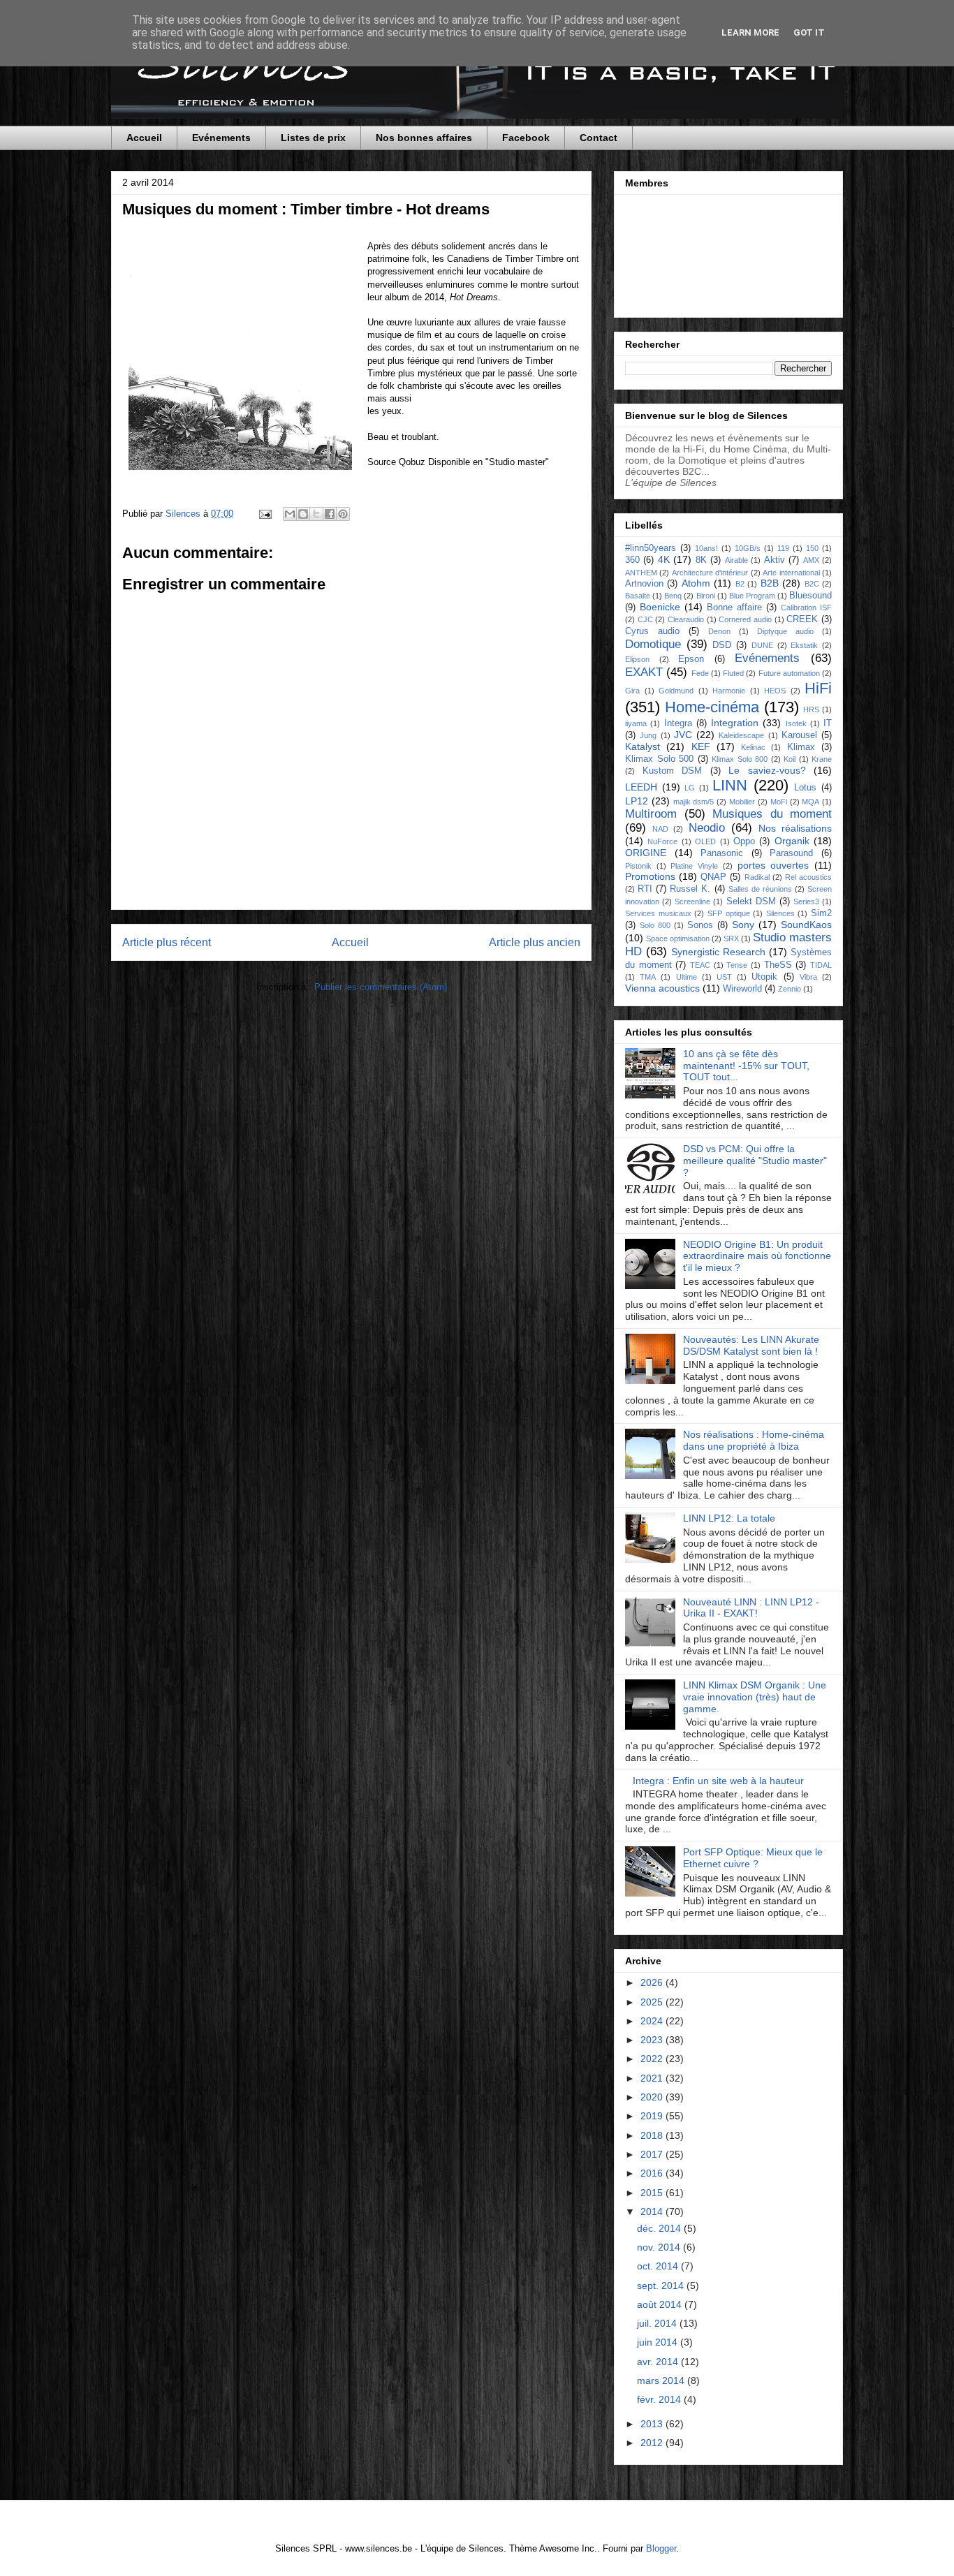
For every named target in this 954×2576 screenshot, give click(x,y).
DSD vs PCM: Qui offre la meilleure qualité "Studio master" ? (755, 1161)
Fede (700, 673)
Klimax (801, 747)
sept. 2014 (662, 2286)
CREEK (802, 619)
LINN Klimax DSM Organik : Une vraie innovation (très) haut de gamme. (755, 1697)
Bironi (706, 596)
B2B (770, 583)
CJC (645, 619)
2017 (653, 2154)
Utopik (764, 977)
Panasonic (722, 853)
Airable (736, 560)
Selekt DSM (751, 901)
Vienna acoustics (662, 988)
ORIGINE (646, 853)
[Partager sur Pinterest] (343, 514)
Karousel (799, 735)
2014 (653, 2211)
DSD (722, 645)
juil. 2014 (658, 2323)
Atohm (696, 583)
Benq (673, 596)
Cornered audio (745, 619)
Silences (780, 913)
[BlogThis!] (303, 514)
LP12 (637, 801)
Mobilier (742, 802)
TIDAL (821, 965)
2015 (653, 2193)
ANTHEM (641, 573)
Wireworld (742, 989)
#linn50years (651, 548)
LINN (730, 785)
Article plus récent (167, 942)
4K (664, 559)
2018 (653, 2135)
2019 (653, 2116)
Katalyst (643, 746)
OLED (705, 841)
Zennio (790, 989)
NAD (660, 829)
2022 (653, 2059)
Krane (822, 759)
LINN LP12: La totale (729, 1518)
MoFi (779, 802)
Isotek (796, 723)
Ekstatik (804, 645)
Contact (599, 138)
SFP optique (729, 913)
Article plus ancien (535, 942)
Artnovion (644, 584)
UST (724, 977)
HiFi (818, 688)
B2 (740, 584)
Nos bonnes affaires (424, 138)
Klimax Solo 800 (740, 759)
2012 (653, 2443)
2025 (653, 2002)
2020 (653, 2097)
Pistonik (638, 866)
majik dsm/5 (694, 802)
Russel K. (690, 889)
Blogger (661, 2548)
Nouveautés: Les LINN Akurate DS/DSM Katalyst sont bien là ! (751, 1345)
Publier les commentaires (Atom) (381, 987)
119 (783, 548)
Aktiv (775, 560)
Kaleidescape (741, 735)
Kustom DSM (673, 771)
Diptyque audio (785, 631)
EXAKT (644, 672)
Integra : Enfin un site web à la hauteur (718, 1781)
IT (828, 723)
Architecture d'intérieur (710, 573)
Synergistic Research (718, 952)
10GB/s (748, 548)
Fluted (733, 673)
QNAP (713, 877)
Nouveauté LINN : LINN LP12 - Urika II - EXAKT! (751, 1608)
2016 (653, 2173)
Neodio (707, 828)
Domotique (653, 644)
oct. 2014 (659, 2266)
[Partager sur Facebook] (330, 514)
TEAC (700, 965)
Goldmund (676, 691)
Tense (737, 965)
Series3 (806, 901)
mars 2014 (662, 2380)
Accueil (144, 138)
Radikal (757, 877)
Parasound (791, 853)
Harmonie (729, 691)
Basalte (638, 596)
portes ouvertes (773, 865)
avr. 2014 (659, 2362)
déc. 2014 (660, 2228)
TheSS (778, 965)
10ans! (706, 548)
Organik (792, 841)
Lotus (805, 788)
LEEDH (641, 787)
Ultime (687, 977)
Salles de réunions (760, 889)
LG (690, 788)
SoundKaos (806, 925)
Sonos (700, 925)
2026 (653, 1982)
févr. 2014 (660, 2399)
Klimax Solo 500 (659, 759)
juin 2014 (659, 2342)
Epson (691, 659)
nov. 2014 (660, 2247)
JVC (683, 735)
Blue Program (752, 596)
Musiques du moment (772, 814)
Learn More (750, 32)
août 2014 (661, 2304)
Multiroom (651, 814)
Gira (632, 691)
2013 (653, 2424)
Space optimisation (678, 939)
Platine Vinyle (694, 866)
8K (701, 560)
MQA (810, 802)
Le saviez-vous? (767, 770)
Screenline (692, 901)
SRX (731, 939)
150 (812, 548)
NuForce (662, 841)
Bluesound (810, 596)
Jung (648, 735)
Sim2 (821, 913)
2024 (653, 2021)
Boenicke (660, 607)
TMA (648, 977)
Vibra (808, 977)
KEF (701, 746)
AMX (811, 560)
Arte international (791, 573)
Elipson (637, 659)
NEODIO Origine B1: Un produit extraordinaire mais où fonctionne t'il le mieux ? (757, 1256)
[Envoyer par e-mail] (290, 514)
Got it (809, 32)
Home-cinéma (712, 707)
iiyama (636, 723)
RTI (645, 889)
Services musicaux (658, 913)
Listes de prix (313, 138)
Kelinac (753, 747)
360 (632, 560)
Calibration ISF (806, 608)
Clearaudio (686, 619)
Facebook (526, 138)
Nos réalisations (795, 828)
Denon (719, 631)
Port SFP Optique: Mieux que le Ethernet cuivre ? (753, 1858)
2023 (653, 2040)
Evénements (221, 138)
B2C (812, 584)
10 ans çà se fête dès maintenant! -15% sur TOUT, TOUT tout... (746, 1066)
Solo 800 (655, 925)
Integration (735, 723)
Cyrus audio (652, 631)
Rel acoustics (808, 877)
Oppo (744, 841)
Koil (790, 759)
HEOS (775, 691)
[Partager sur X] (316, 514)
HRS (811, 709)
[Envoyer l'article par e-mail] (264, 514)
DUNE (762, 645)
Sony (743, 925)
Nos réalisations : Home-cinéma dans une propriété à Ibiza (754, 1440)
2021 (653, 2078)
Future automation (789, 673)
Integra (678, 723)
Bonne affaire (734, 608)
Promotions (650, 876)
